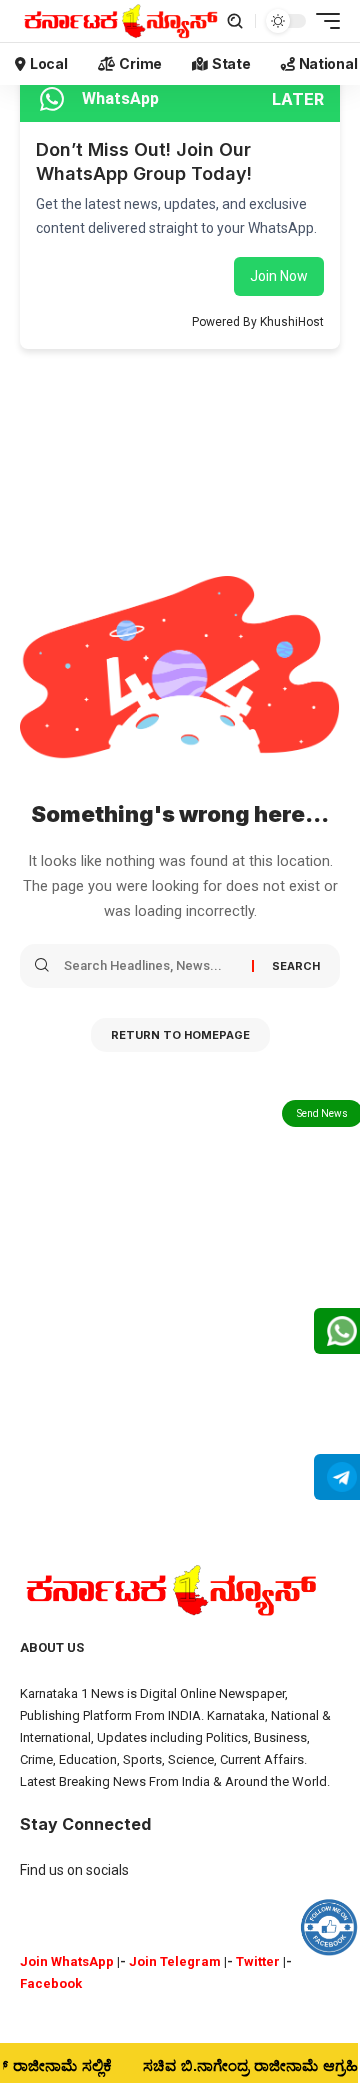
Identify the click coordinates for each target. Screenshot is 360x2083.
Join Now (279, 276)
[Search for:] (150, 966)
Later (298, 99)
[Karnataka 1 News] (120, 21)
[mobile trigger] (323, 21)
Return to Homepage (180, 1035)
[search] (235, 21)
